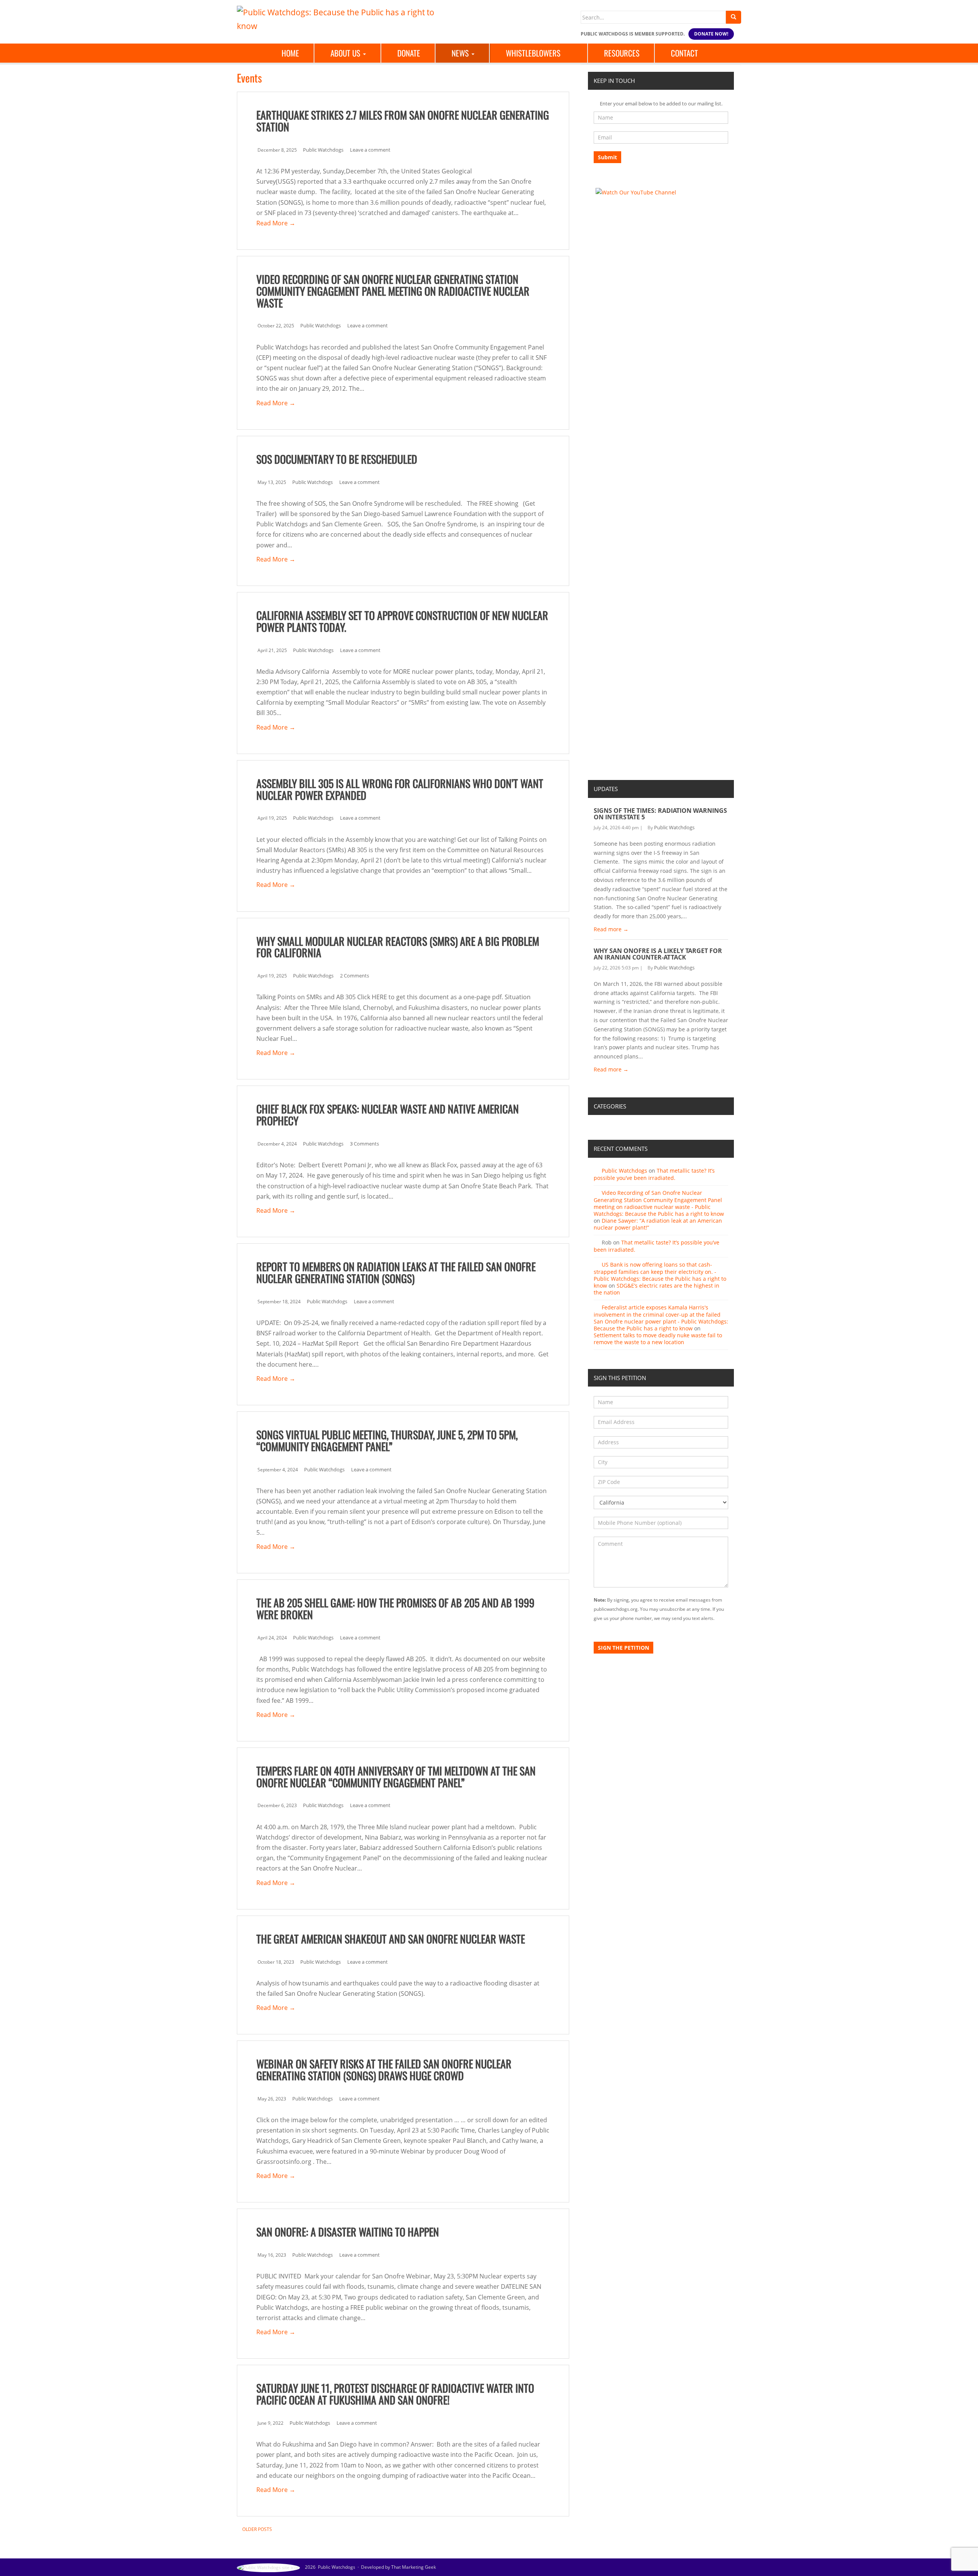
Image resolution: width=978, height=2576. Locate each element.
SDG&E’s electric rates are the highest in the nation (657, 1289)
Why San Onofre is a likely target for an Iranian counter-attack (658, 954)
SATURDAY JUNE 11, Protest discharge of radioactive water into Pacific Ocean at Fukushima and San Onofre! (395, 2394)
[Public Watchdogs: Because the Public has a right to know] (340, 18)
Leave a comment (370, 150)
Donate (409, 53)
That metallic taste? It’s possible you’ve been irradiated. (654, 1174)
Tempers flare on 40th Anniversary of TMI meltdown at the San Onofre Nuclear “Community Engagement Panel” (396, 1777)
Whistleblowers (533, 53)
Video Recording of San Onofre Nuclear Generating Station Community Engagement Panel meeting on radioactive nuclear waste (393, 291)
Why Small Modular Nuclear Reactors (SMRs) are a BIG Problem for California (398, 947)
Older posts (257, 2529)
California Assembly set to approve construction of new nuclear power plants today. (402, 621)
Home (290, 53)
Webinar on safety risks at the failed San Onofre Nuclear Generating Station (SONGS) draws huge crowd (384, 2070)
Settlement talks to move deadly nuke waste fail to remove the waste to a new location (658, 1339)
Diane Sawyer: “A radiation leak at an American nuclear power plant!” (658, 1224)
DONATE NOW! (711, 34)
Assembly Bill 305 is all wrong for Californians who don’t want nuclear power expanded (400, 789)
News (461, 53)
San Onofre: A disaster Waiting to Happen (348, 2232)
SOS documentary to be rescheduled (337, 459)
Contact (684, 53)
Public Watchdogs (323, 150)
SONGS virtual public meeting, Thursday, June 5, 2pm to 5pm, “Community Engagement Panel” (387, 1440)
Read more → (611, 929)
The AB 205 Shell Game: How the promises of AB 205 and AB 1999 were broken (395, 1608)
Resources (622, 53)
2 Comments (355, 976)
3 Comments (364, 1144)
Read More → (276, 223)
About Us (346, 53)
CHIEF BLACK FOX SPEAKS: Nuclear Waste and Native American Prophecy (388, 1115)
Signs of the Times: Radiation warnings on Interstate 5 (660, 814)
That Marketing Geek (414, 2567)
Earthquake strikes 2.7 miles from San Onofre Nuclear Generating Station (403, 121)
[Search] (733, 17)
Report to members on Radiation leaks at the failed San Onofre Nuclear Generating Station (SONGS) (396, 1272)
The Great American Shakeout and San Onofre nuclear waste (391, 1939)
